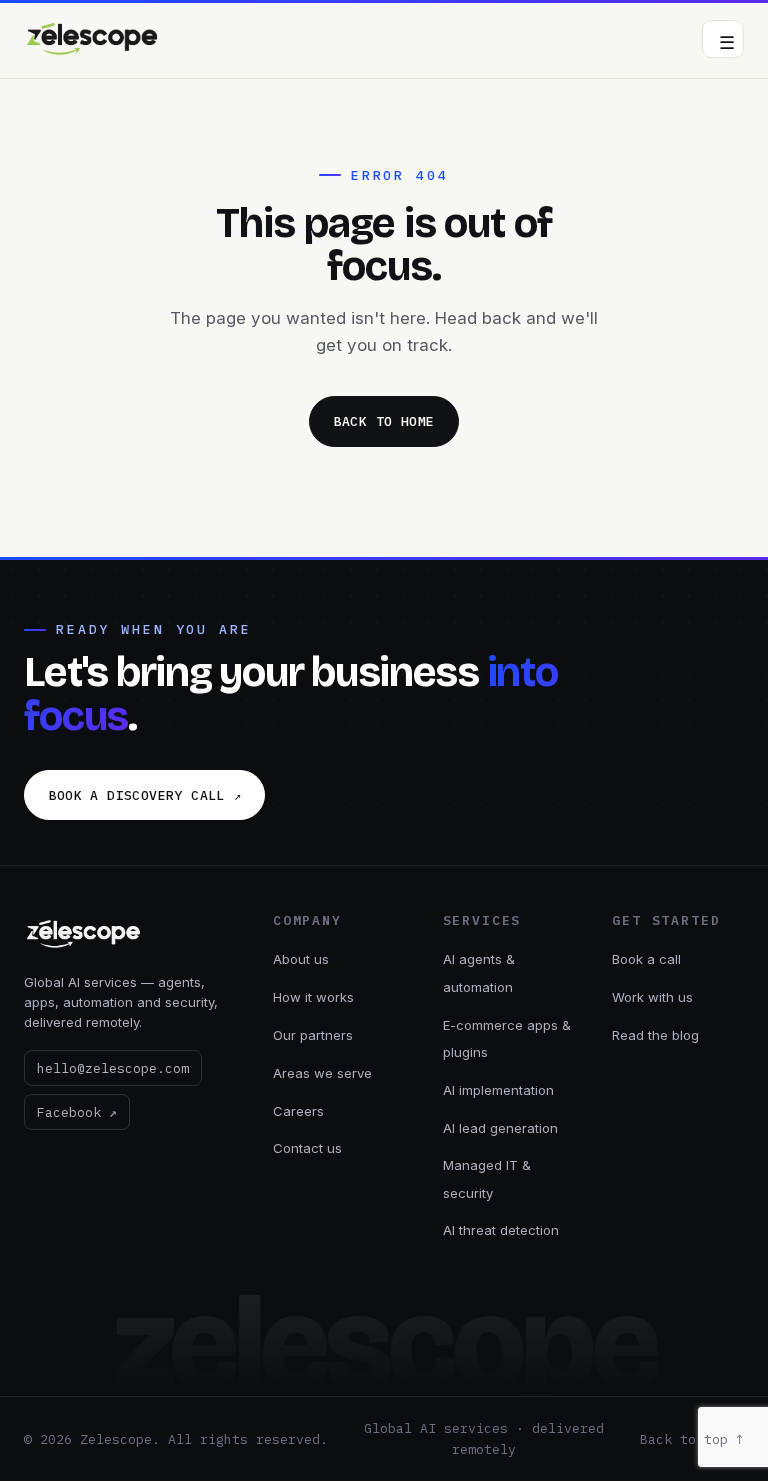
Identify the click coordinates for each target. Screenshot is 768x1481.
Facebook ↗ (77, 1112)
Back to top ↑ (692, 1439)
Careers (298, 1111)
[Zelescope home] (93, 39)
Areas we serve (322, 1073)
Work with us (652, 997)
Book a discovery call (145, 795)
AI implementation (498, 1090)
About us (301, 959)
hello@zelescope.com (113, 1068)
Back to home (384, 421)
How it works (313, 997)
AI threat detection (501, 1230)
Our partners (313, 1035)
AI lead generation (500, 1128)
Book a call (646, 959)
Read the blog (655, 1035)
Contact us (307, 1148)
